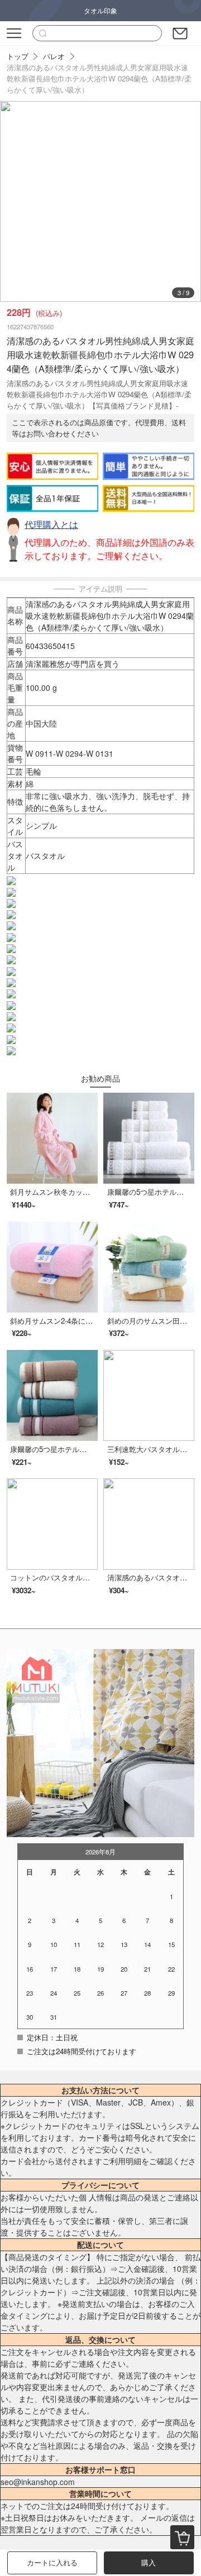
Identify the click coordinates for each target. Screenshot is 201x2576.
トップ (18, 56)
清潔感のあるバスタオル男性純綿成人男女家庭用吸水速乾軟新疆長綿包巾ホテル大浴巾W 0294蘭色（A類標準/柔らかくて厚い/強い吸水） (99, 78)
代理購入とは (51, 524)
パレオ (54, 56)
